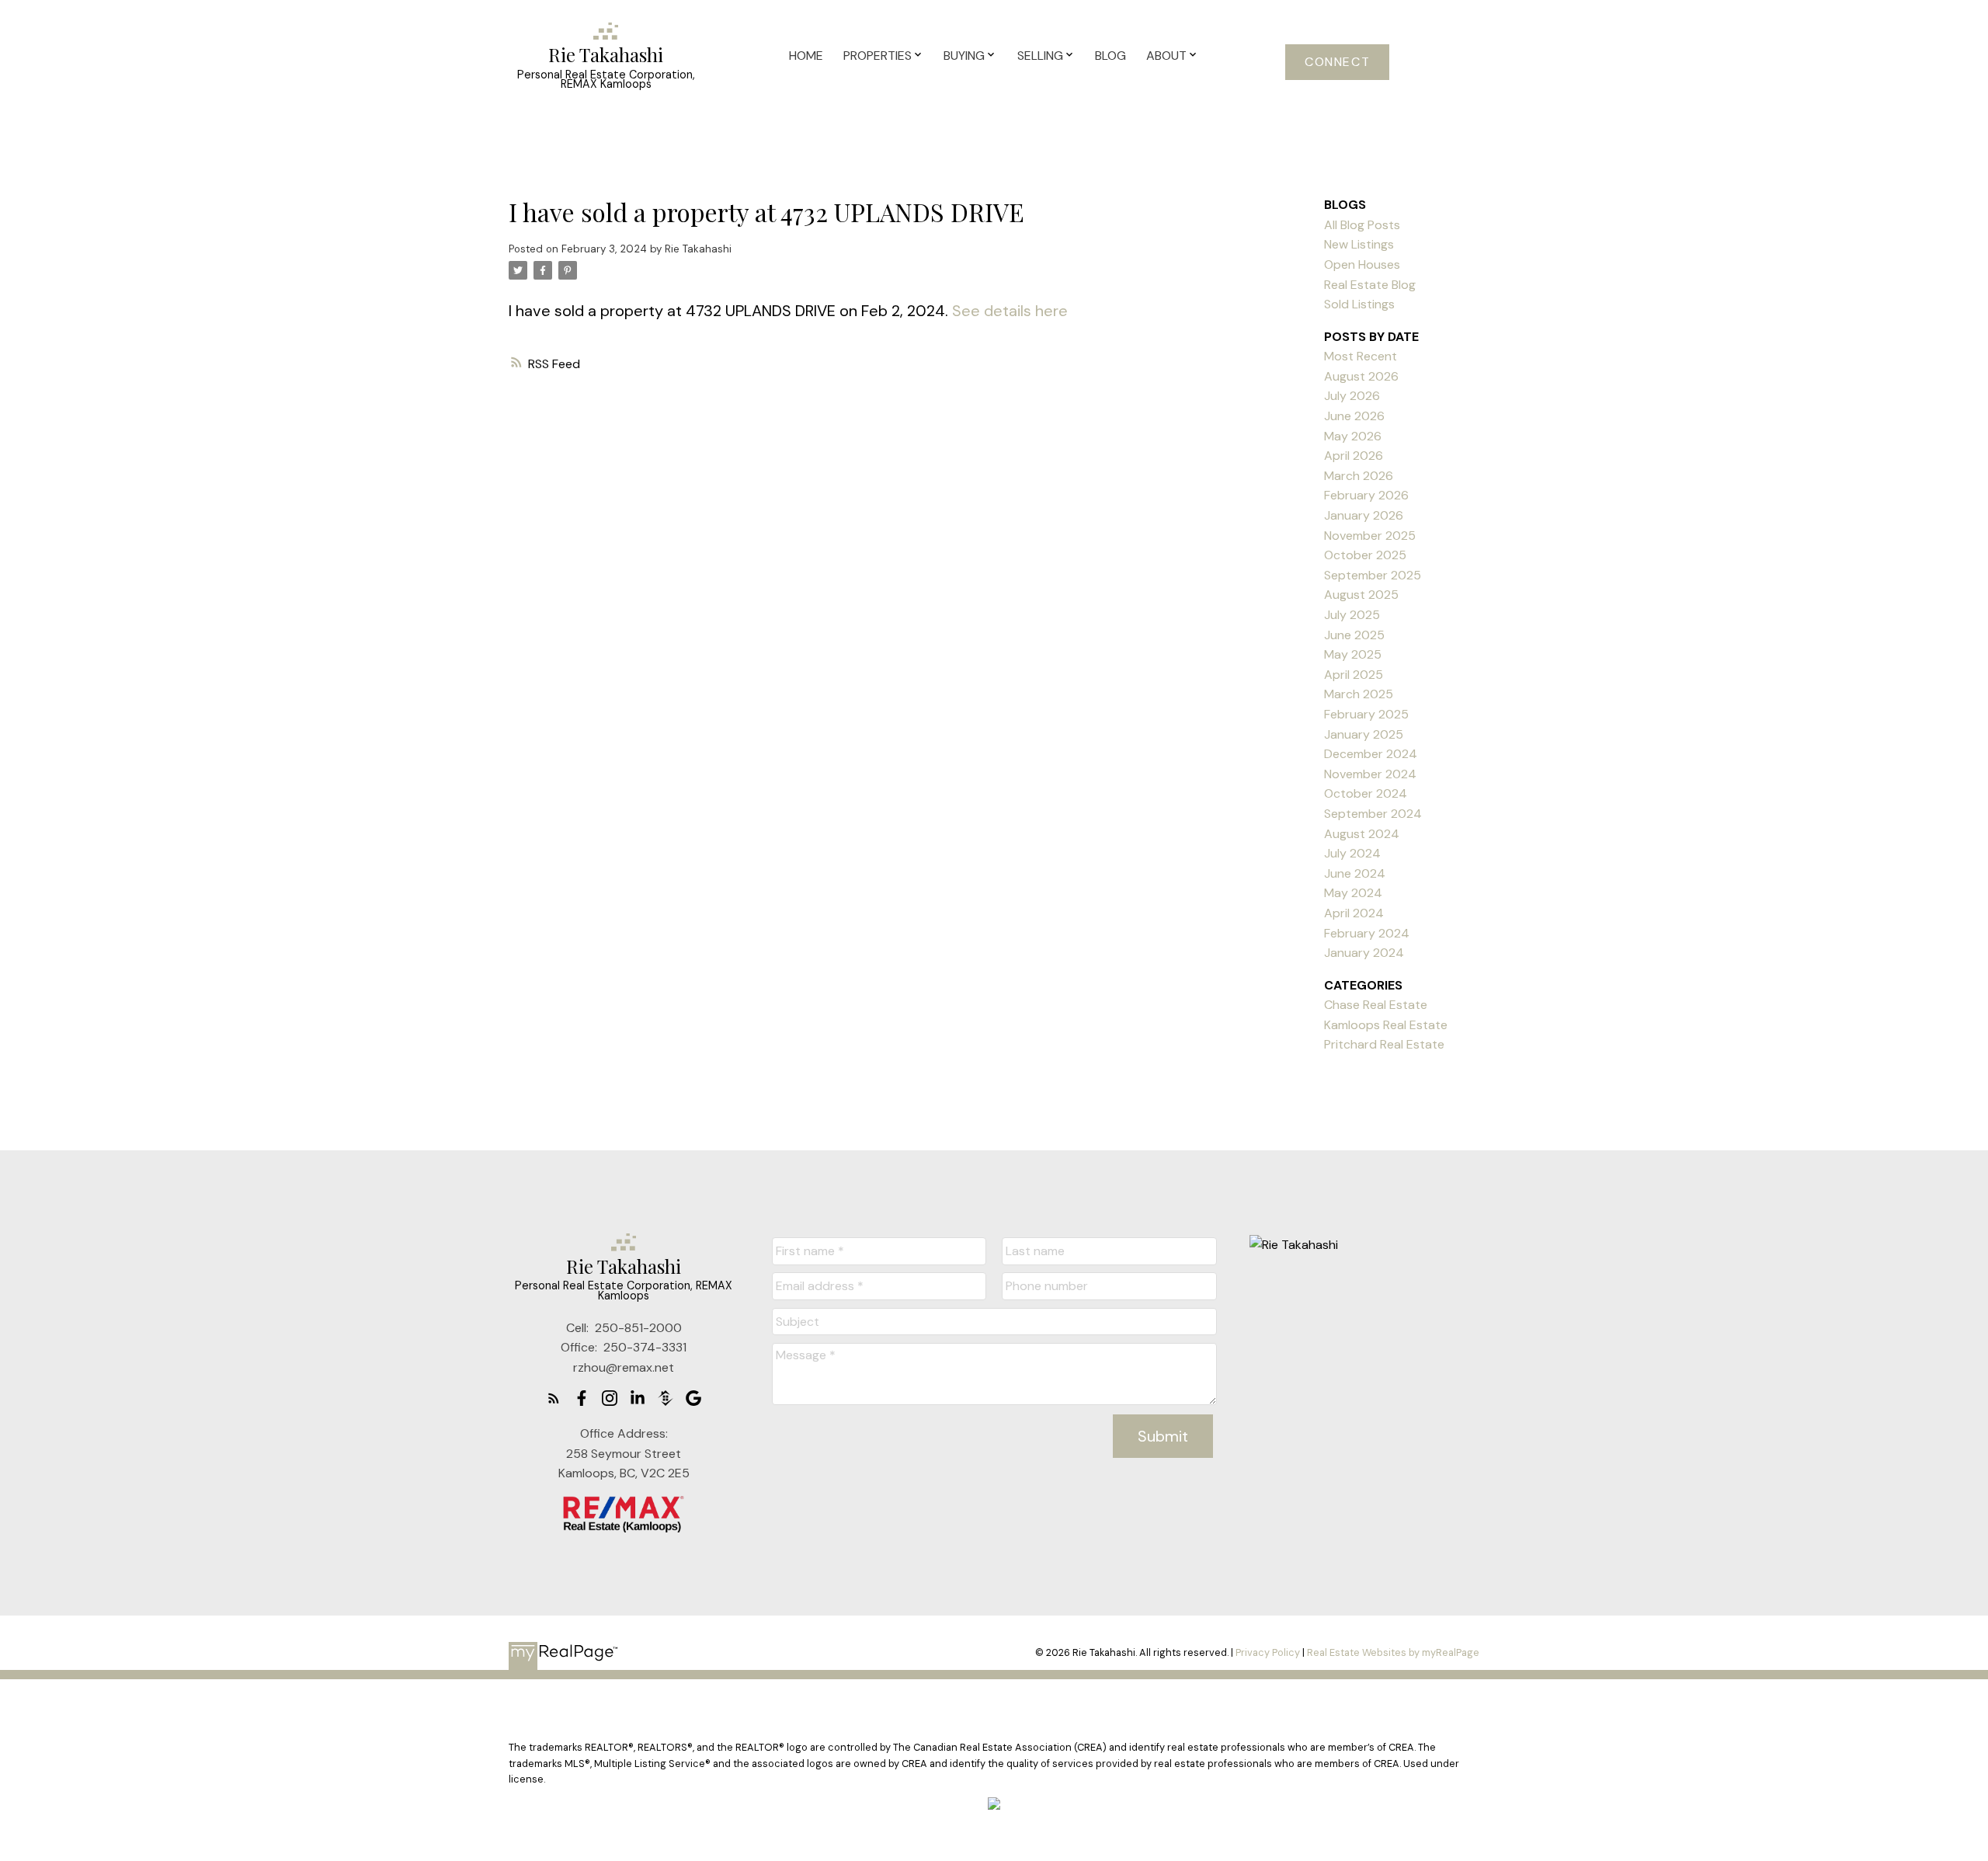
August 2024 (1362, 834)
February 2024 (1367, 933)
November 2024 (1370, 774)
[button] (1337, 62)
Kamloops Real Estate (1386, 1025)
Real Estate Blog (1370, 285)
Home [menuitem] (806, 56)
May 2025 (1353, 654)
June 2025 (1354, 635)
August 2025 (1361, 595)
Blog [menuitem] (1110, 56)
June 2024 (1355, 873)
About (1166, 56)
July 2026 (1352, 396)
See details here (1010, 311)
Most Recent (1361, 356)
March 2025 (1359, 694)
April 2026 (1354, 456)
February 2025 (1366, 714)
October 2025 (1365, 555)
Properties (878, 56)
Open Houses (1362, 264)
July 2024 (1352, 853)
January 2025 (1364, 734)
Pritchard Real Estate (1384, 1044)
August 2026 (1361, 376)
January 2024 (1364, 953)
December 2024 (1371, 754)
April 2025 (1354, 675)
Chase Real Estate (1376, 1005)
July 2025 (1352, 615)
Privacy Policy (1268, 1652)
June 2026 (1354, 416)
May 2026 (1353, 436)
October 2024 (1366, 793)
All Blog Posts (1362, 225)
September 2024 (1373, 814)
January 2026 (1364, 515)
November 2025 (1370, 536)
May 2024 (1353, 893)
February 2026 (1366, 495)
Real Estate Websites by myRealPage (1393, 1652)
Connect (1337, 62)
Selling (1040, 56)
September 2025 (1373, 575)
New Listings (1359, 244)
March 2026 (1359, 476)
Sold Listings (1359, 304)
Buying (964, 56)
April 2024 (1354, 913)
